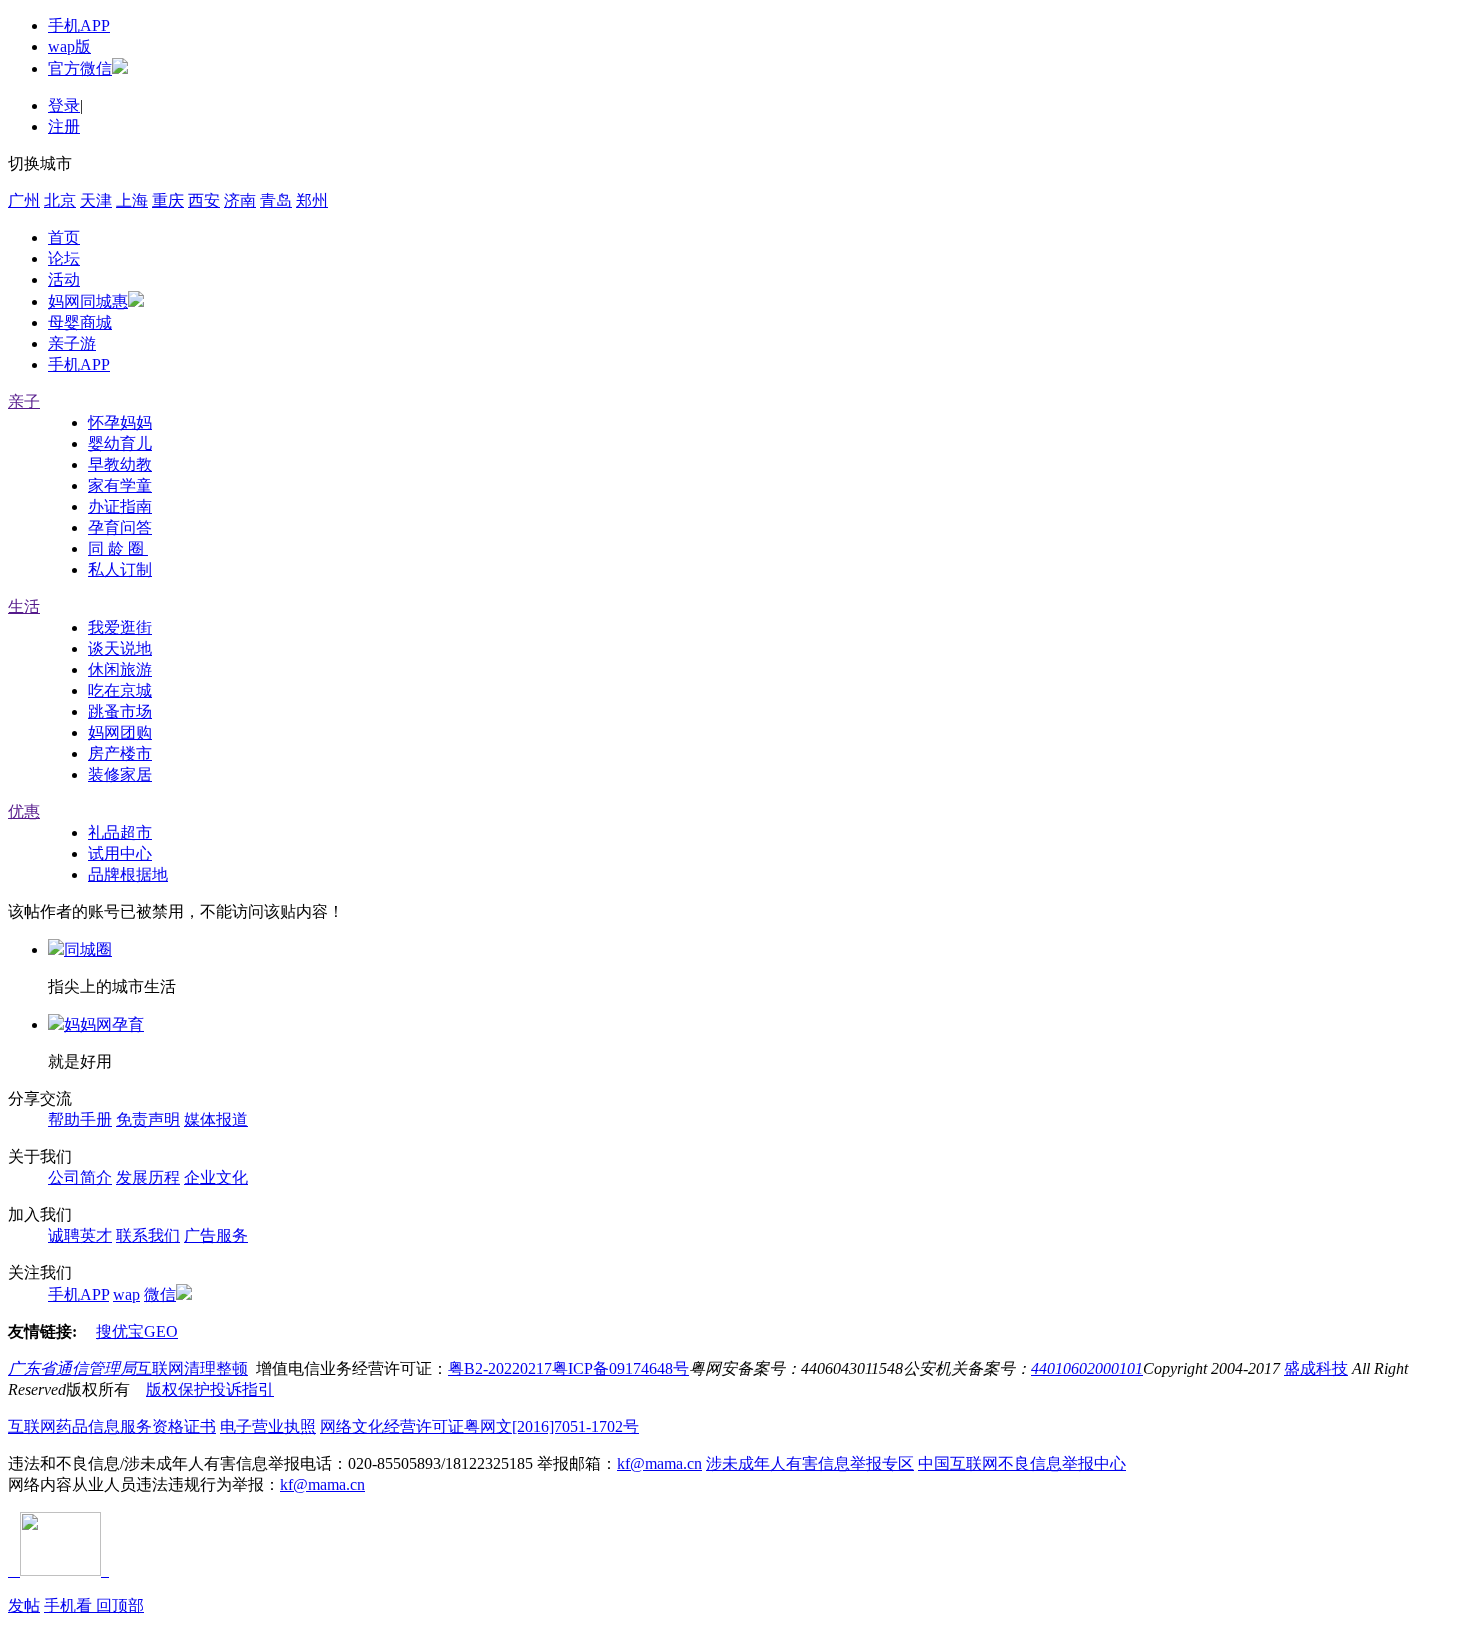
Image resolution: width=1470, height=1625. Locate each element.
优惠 (24, 811)
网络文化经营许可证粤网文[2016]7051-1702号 (479, 1426)
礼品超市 (120, 832)
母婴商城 (80, 322)
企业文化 (216, 1177)
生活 (24, 606)
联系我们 (148, 1235)
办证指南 (120, 506)
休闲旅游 (120, 669)
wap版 (69, 46)
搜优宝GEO (137, 1331)
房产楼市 (120, 753)
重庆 (168, 200)
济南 (240, 200)
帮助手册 (80, 1119)
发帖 (24, 1605)
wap (126, 1294)
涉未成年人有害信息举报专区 (810, 1463)
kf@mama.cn (659, 1463)
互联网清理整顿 (192, 1368)
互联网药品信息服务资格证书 (112, 1426)
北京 (60, 200)
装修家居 (120, 774)
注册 (64, 126)
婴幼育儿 (120, 443)
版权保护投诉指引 (210, 1389)
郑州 (312, 200)
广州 (24, 200)
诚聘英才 (80, 1235)
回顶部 (120, 1605)
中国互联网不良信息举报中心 (1022, 1463)
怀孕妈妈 (120, 422)
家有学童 (120, 485)
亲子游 (72, 343)
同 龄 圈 (118, 548)
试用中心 (120, 853)
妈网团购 (120, 732)
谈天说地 (120, 648)
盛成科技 (1316, 1368)
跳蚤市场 (120, 711)
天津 (96, 200)
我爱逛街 (120, 627)
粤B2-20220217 (500, 1368)
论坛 (64, 258)
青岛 (276, 200)
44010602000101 (1087, 1368)
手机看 (70, 1605)
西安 (204, 200)
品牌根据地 (128, 874)
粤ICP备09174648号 (620, 1368)
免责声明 (148, 1119)
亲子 (24, 401)
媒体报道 (216, 1119)
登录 (64, 105)
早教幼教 (120, 464)
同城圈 (88, 949)
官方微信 (80, 68)
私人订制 (120, 569)
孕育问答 (120, 527)
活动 (64, 279)
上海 (132, 200)
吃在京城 (120, 690)
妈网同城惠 (88, 301)
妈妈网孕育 (104, 1024)
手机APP (79, 25)
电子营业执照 (268, 1426)
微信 (160, 1294)
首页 (64, 237)
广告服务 (216, 1235)
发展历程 (148, 1177)
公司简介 (80, 1177)
